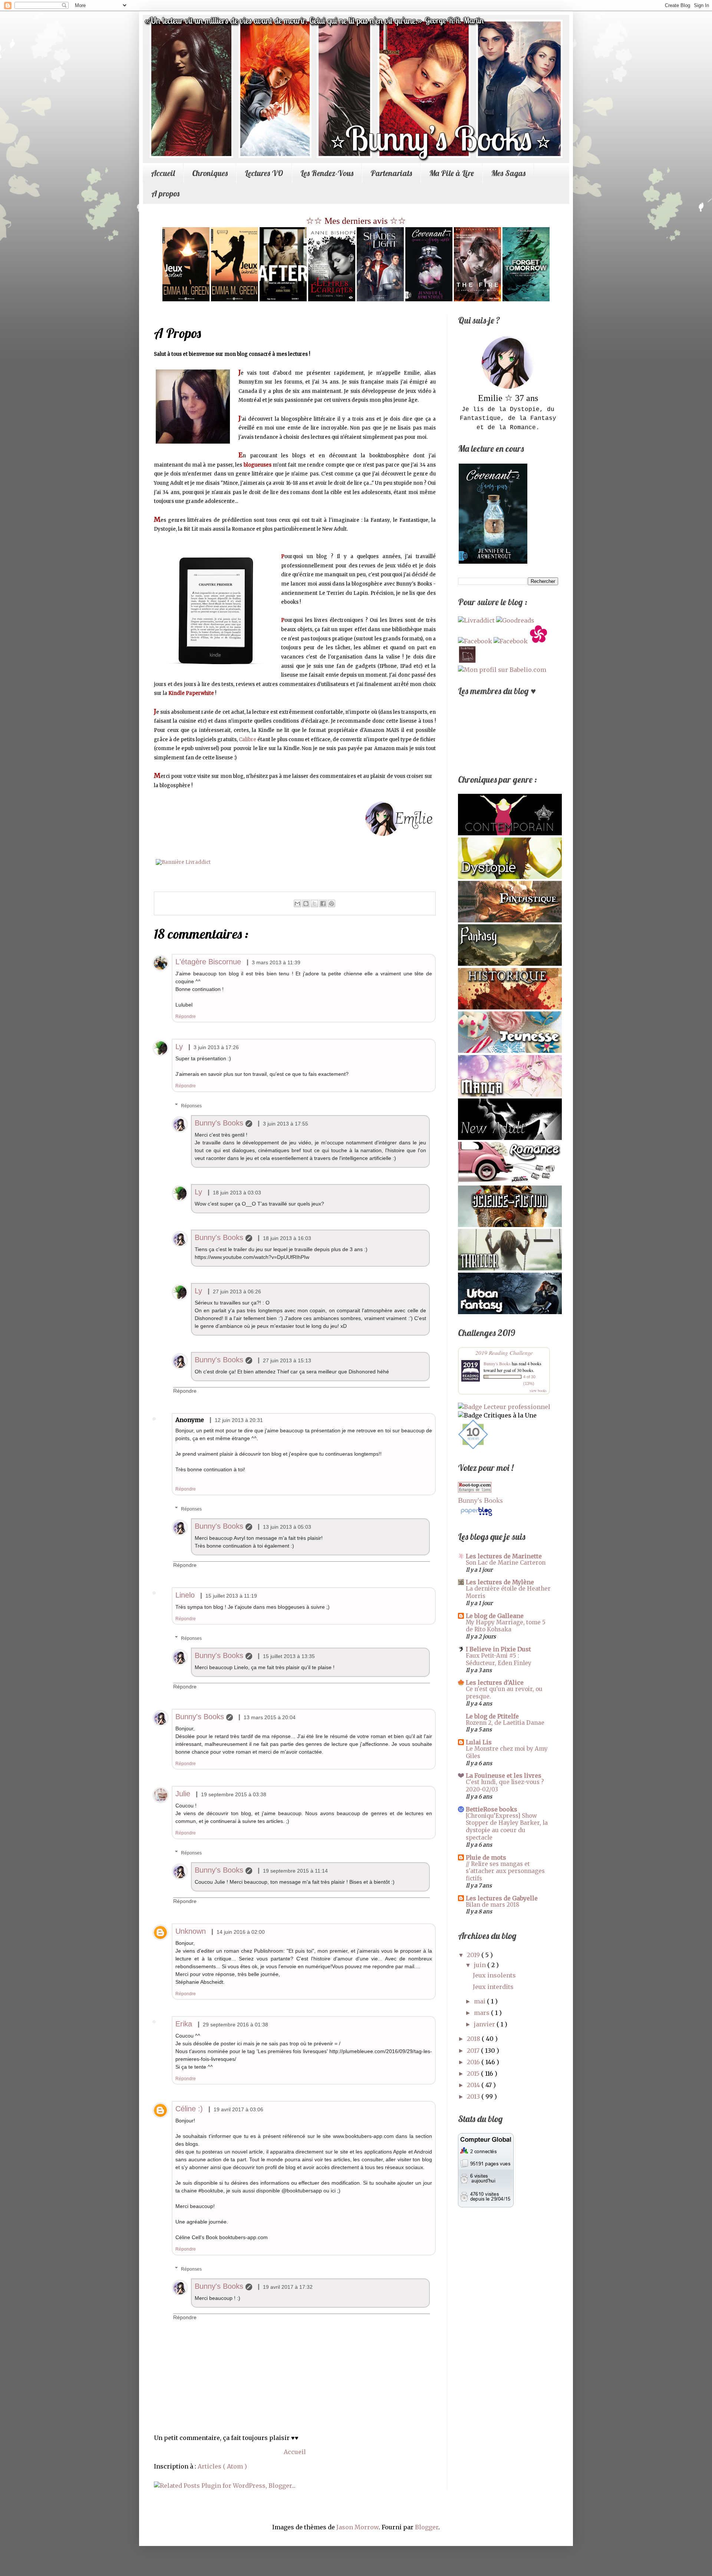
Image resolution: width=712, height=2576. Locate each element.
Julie (183, 1794)
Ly (179, 1047)
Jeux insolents (494, 1975)
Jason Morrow (357, 2527)
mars (482, 2013)
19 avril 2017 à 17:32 (288, 2287)
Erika (184, 2024)
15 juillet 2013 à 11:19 (231, 1596)
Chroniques (210, 173)
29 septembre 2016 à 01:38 (235, 2025)
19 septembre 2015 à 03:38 (234, 1794)
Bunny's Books (219, 1123)
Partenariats (391, 173)
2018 (474, 2039)
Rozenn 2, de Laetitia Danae (505, 1723)
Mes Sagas (508, 173)
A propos (165, 193)
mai (480, 2001)
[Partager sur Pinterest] (332, 904)
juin (481, 1965)
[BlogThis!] (306, 904)
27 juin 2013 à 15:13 (287, 1360)
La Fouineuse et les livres (504, 1776)
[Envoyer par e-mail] (297, 904)
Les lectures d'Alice (495, 1682)
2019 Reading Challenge (504, 1352)
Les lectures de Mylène (500, 1582)
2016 (474, 2062)
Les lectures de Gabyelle (502, 1898)
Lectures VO (264, 173)
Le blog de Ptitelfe (492, 1716)
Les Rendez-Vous (327, 173)
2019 (474, 1955)
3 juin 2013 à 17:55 (286, 1124)
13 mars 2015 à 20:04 (270, 1717)
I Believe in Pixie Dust (498, 1649)
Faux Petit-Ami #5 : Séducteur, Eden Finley (499, 1659)
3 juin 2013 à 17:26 (216, 1047)
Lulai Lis (479, 1742)
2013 (474, 2096)
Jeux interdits (493, 1987)
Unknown (191, 1931)
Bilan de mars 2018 (493, 1905)
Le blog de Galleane (495, 1616)
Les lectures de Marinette (504, 1556)
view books (538, 1390)
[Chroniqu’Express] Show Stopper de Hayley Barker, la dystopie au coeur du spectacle (507, 1827)
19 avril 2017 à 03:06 (238, 2109)
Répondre (186, 1017)
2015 (474, 2073)
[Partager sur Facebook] (323, 904)
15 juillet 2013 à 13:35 (289, 1656)
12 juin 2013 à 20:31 (239, 1420)
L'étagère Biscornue (208, 962)
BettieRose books (492, 1809)
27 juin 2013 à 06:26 (237, 1292)
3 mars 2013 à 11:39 (276, 962)
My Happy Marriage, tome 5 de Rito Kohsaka (506, 1626)
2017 (474, 2050)
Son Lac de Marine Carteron (506, 1563)
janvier (485, 2024)
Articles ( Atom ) (222, 2466)
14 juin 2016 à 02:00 (241, 1932)
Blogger (427, 2527)
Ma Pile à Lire (451, 173)
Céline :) (189, 2109)
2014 (474, 2085)
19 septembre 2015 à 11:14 (295, 1871)
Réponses (191, 1106)
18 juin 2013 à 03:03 (237, 1193)
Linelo (185, 1595)
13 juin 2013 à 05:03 (287, 1527)
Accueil (163, 173)
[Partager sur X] (314, 904)
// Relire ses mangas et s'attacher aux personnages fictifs (505, 1871)
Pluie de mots (486, 1857)
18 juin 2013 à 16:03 (287, 1238)
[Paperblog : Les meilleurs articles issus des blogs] (476, 1515)
